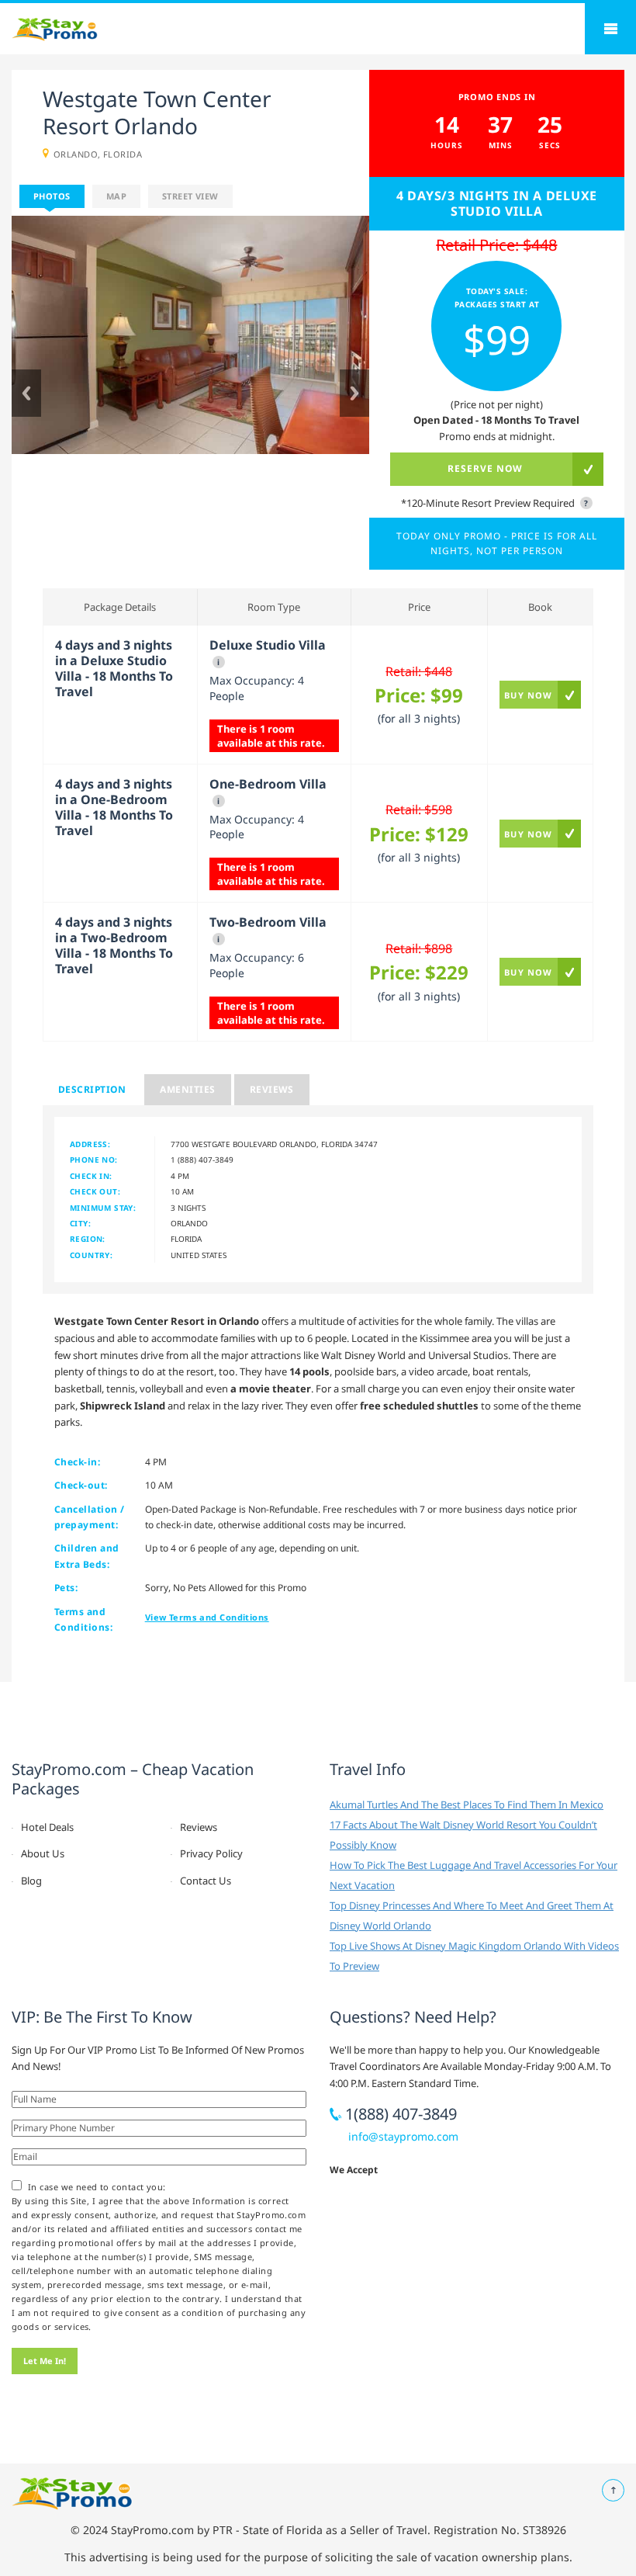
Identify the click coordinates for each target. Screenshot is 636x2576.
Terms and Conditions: (83, 1619)
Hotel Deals (47, 1827)
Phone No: (94, 1160)
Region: (88, 1239)
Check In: (91, 1176)
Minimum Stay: (103, 1208)
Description (92, 1089)
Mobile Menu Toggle (610, 29)
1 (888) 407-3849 (202, 1160)
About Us (43, 1853)
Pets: (66, 1588)
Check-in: (77, 1462)
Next (354, 393)
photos (52, 196)
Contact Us (206, 1881)
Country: (91, 1255)
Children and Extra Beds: (87, 1556)
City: (80, 1223)
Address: (90, 1144)
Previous (26, 393)
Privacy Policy (211, 1853)
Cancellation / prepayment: (90, 1517)
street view (190, 196)
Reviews (272, 1089)
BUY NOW (528, 695)
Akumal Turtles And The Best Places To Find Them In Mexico (467, 1805)
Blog (31, 1881)
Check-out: (81, 1485)
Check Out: (95, 1191)
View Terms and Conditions (207, 1617)
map (116, 196)
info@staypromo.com (403, 2136)
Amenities (187, 1089)
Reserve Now (485, 468)
